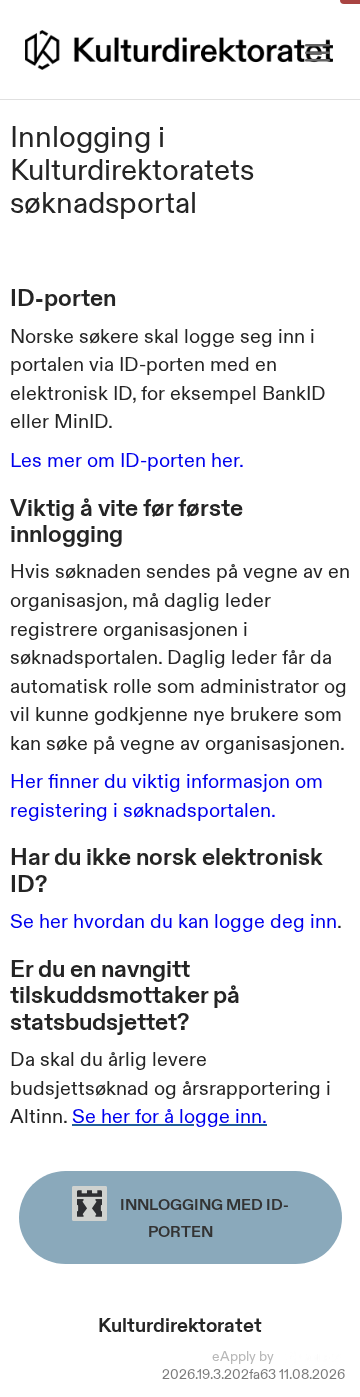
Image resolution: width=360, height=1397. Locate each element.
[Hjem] (179, 50)
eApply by (244, 1356)
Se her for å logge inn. (169, 1116)
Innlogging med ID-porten (203, 1218)
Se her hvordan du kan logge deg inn (173, 921)
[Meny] (317, 53)
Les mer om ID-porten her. (127, 460)
